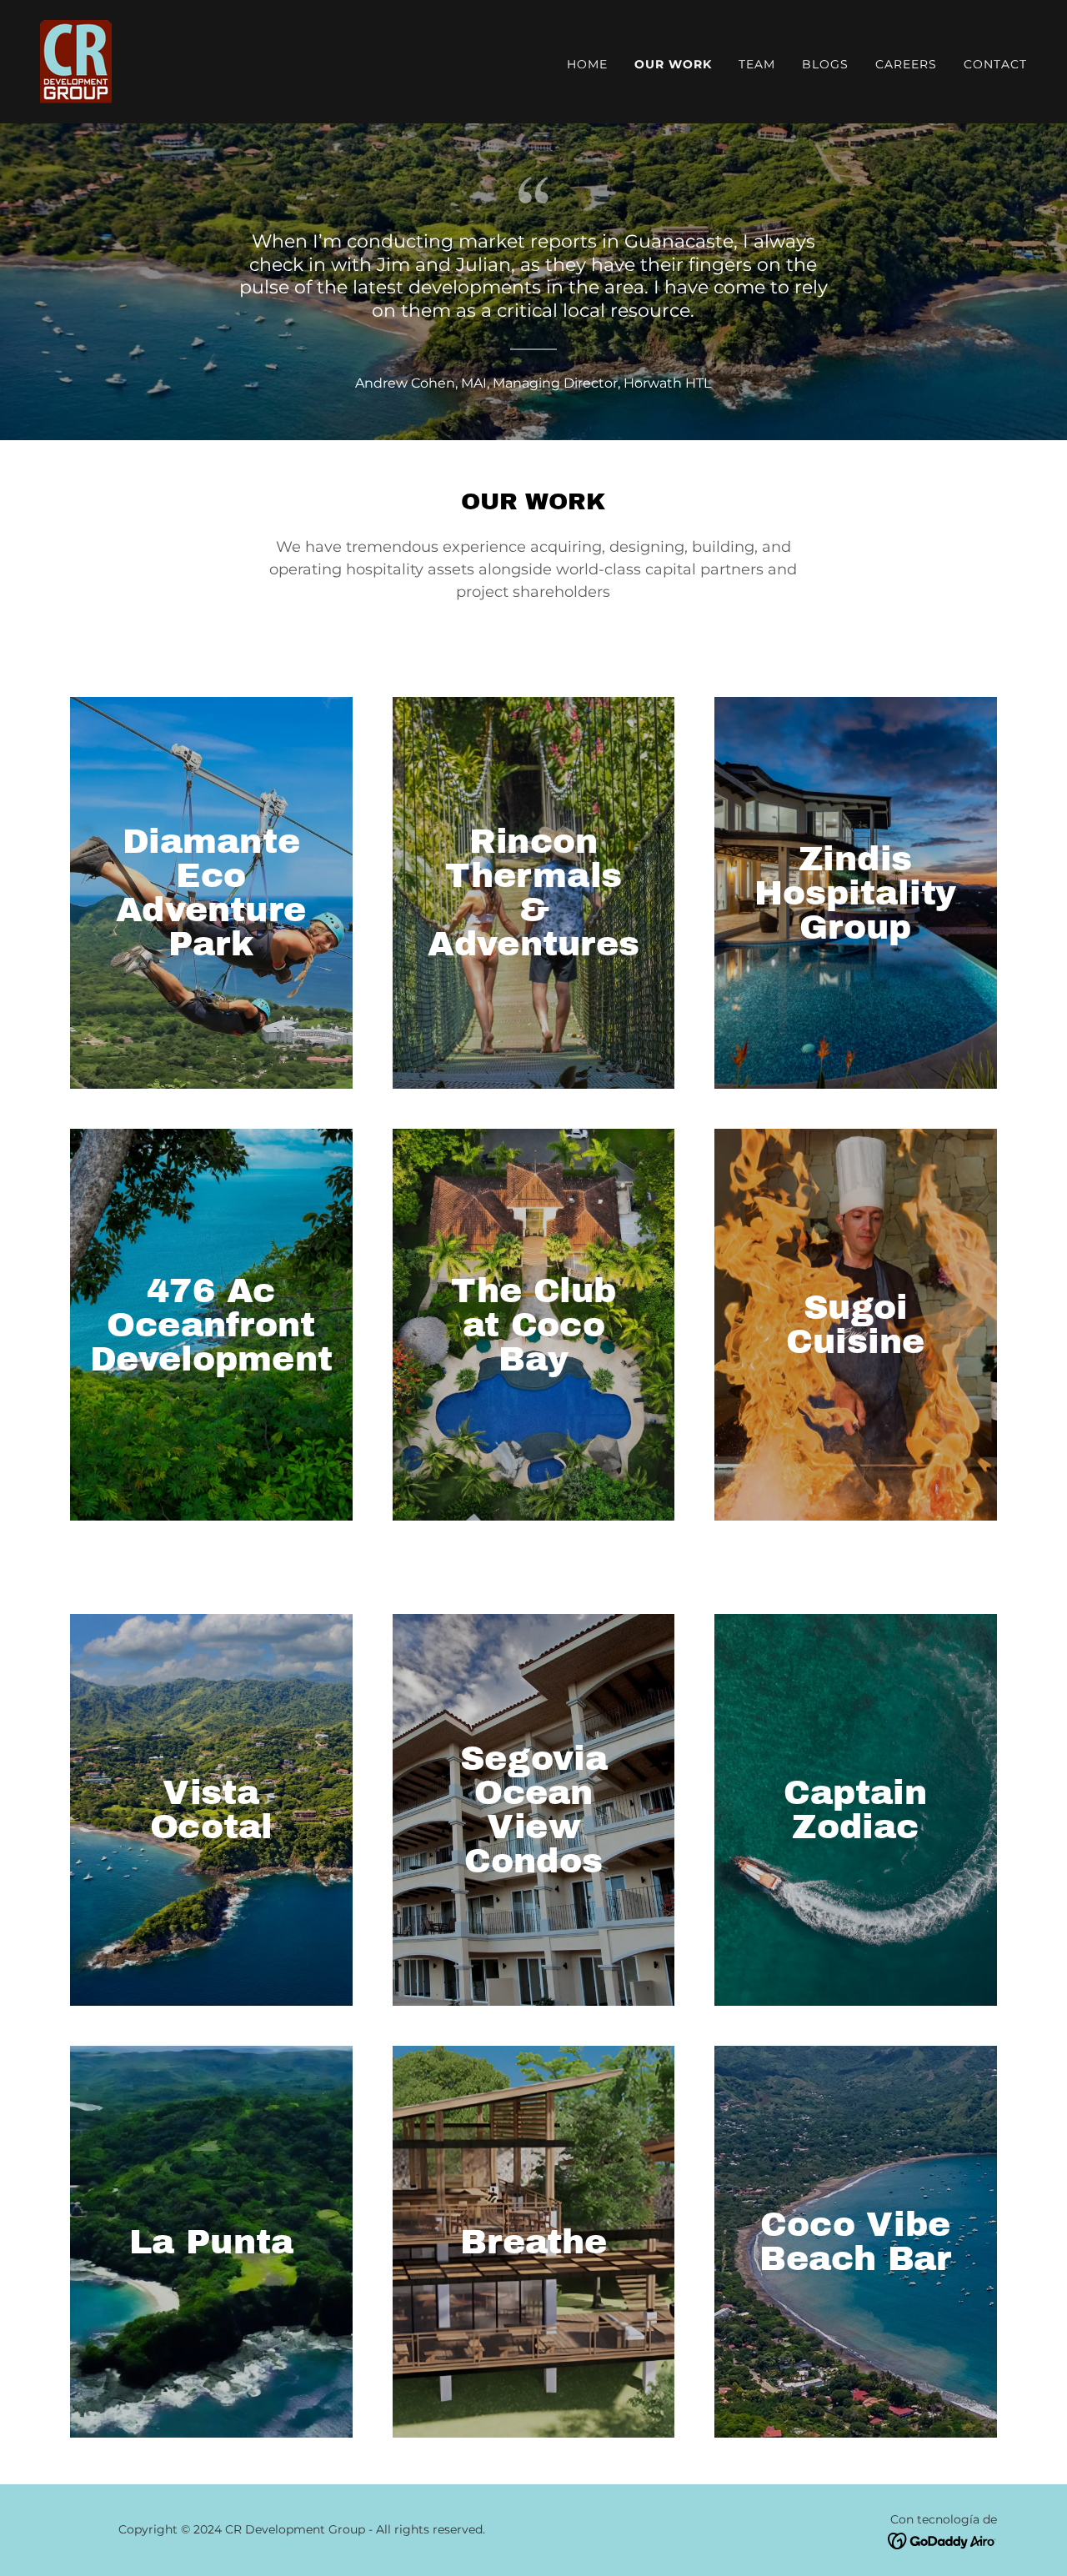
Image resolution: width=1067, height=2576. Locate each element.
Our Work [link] (673, 64)
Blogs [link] (825, 64)
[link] (76, 60)
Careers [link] (906, 64)
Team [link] (757, 64)
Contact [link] (995, 64)
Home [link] (587, 64)
